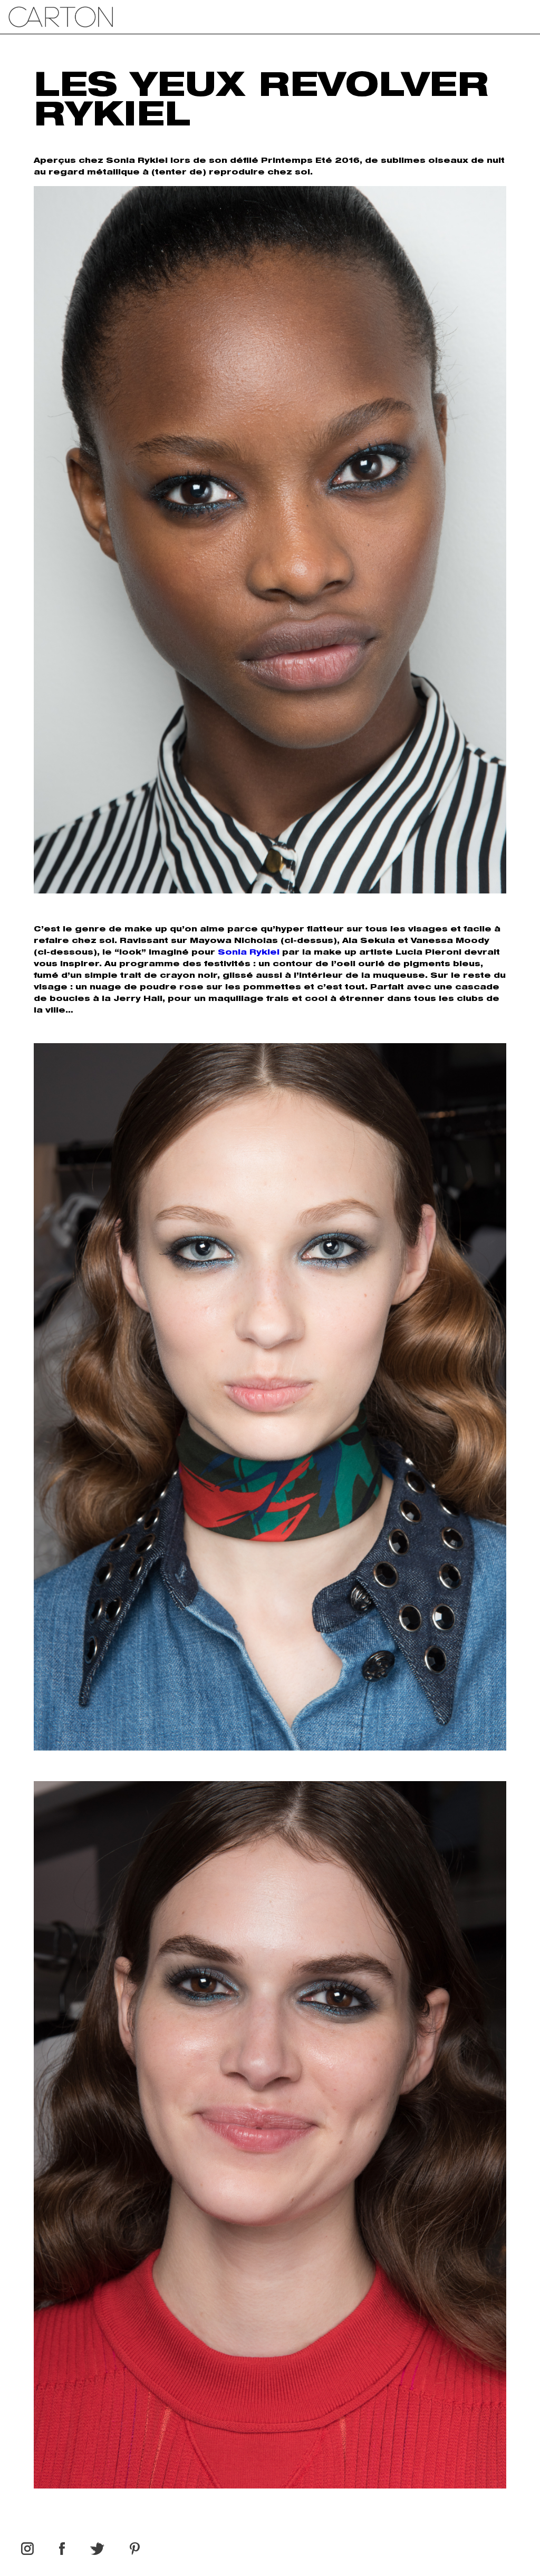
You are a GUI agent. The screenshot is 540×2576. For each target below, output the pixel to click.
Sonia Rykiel (249, 953)
